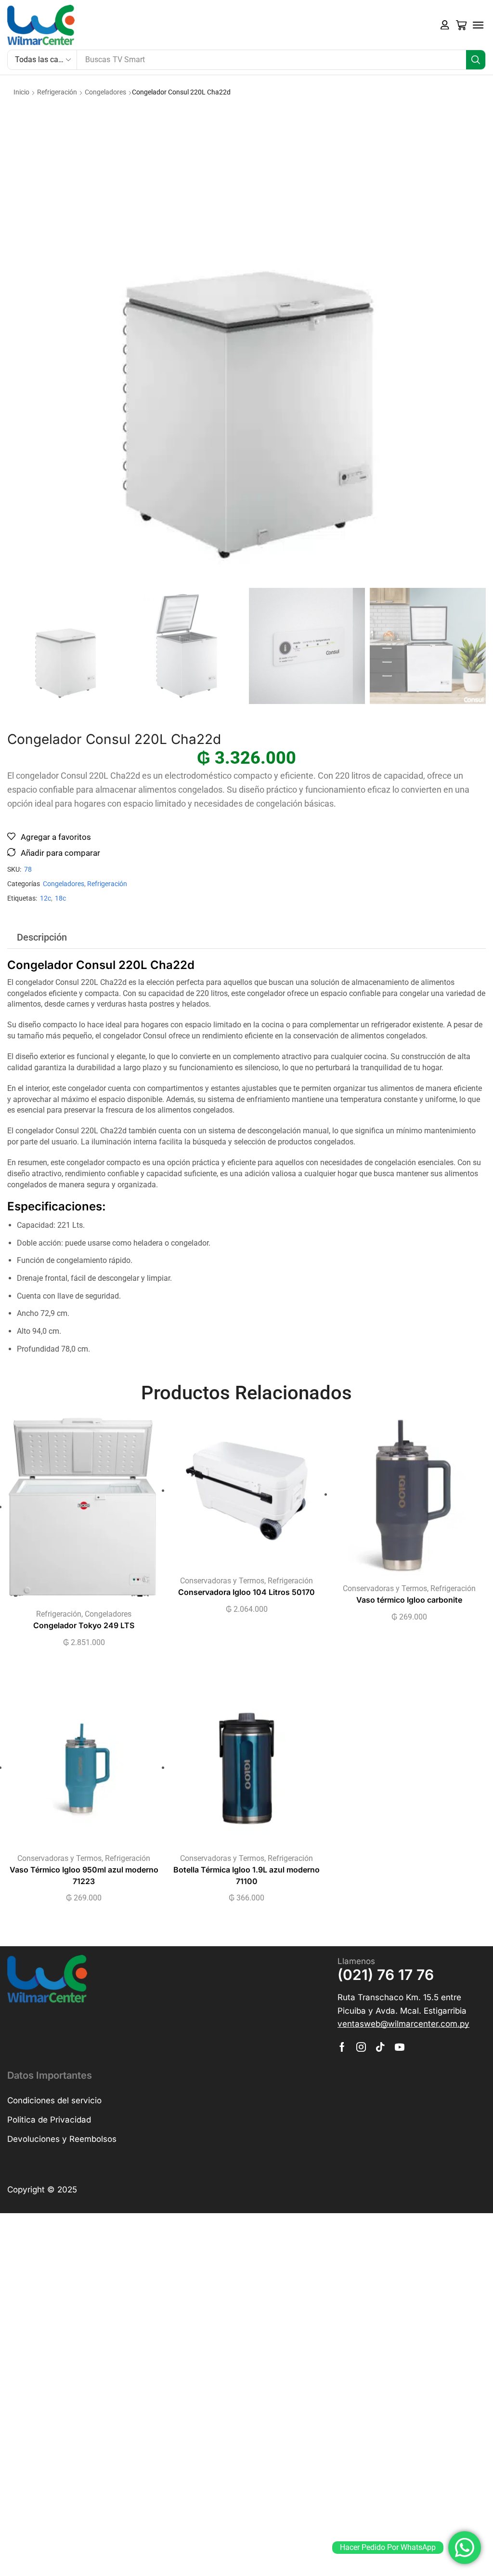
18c (60, 898)
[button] (445, 25)
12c (45, 898)
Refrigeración (57, 92)
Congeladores (105, 92)
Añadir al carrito (74, 1511)
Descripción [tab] (42, 937)
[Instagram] (361, 2047)
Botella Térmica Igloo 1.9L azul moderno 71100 (246, 1876)
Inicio (21, 92)
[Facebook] (342, 2047)
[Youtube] (400, 2047)
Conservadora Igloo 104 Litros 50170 (246, 1592)
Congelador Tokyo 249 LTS (84, 1626)
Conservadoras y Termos (222, 1581)
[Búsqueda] (476, 60)
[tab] (42, 937)
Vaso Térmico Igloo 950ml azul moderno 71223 (84, 1876)
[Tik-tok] (380, 2047)
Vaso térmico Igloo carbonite (409, 1600)
